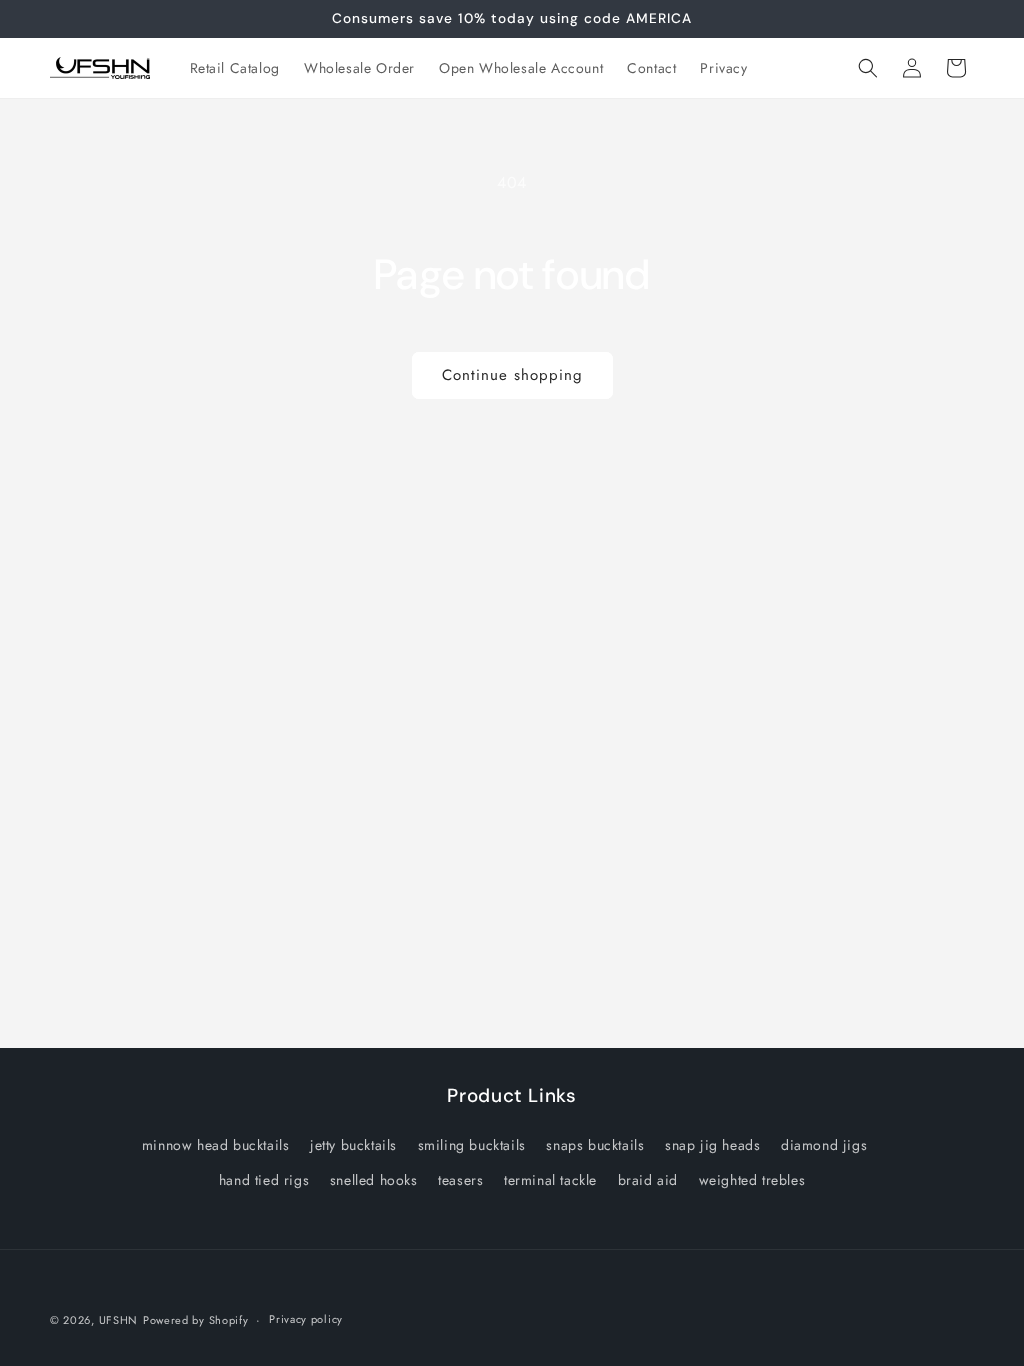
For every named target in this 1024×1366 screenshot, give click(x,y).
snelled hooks (374, 1180)
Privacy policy (306, 1319)
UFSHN (119, 1320)
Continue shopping (512, 375)
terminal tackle (550, 1180)
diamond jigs (824, 1145)
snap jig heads (712, 1145)
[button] (868, 68)
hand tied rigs (264, 1180)
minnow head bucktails (216, 1145)
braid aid (648, 1180)
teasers (460, 1180)
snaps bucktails (595, 1145)
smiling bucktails (472, 1145)
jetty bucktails (353, 1145)
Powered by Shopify (196, 1320)
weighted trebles (752, 1180)
